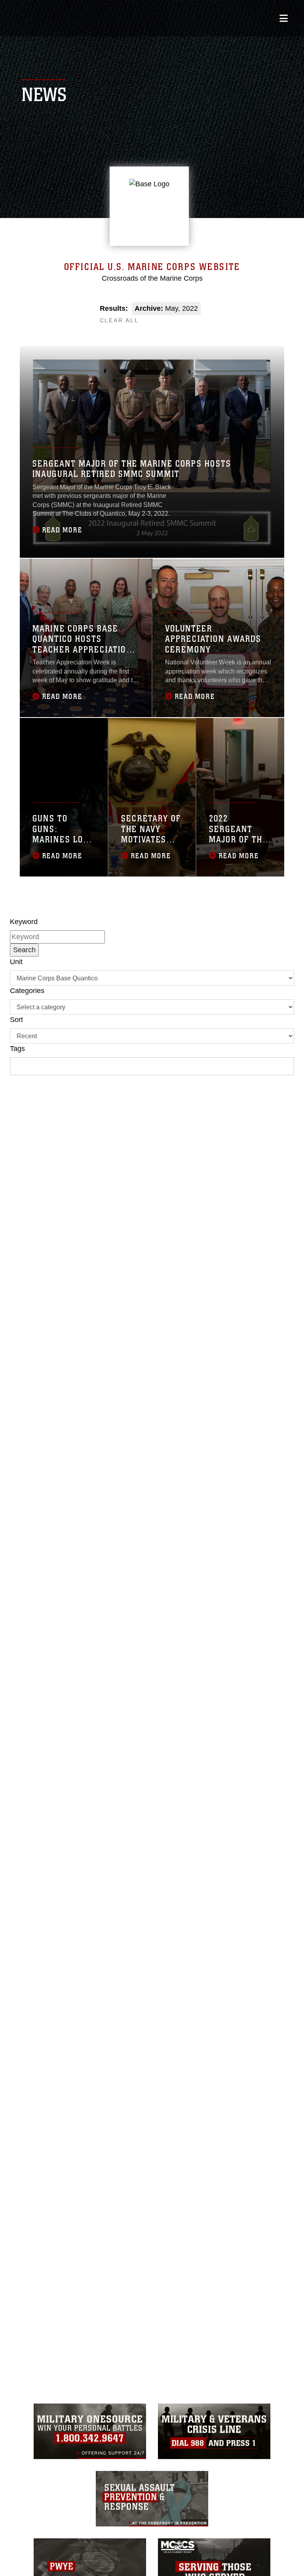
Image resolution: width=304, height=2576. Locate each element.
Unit (16, 962)
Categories (27, 991)
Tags (17, 1049)
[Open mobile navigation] (284, 18)
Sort (16, 1020)
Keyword (24, 922)
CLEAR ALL (119, 320)
